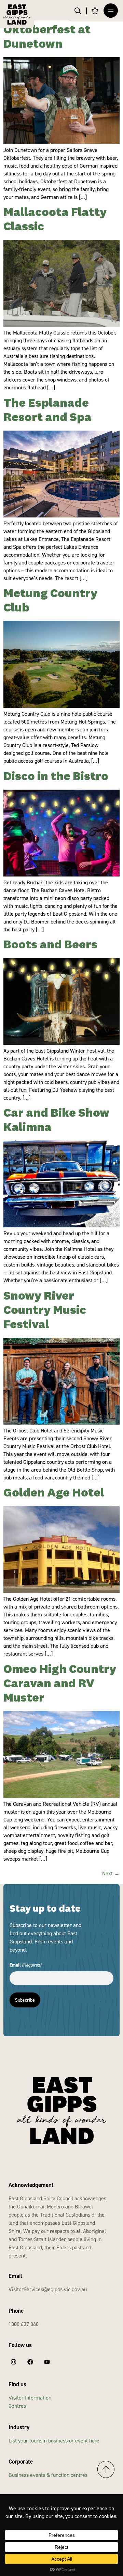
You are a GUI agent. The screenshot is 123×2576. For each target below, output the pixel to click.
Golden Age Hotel (54, 1493)
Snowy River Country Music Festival (45, 1311)
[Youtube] (47, 2362)
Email (25, 1965)
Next (111, 1873)
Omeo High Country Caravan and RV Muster (60, 1684)
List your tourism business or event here (54, 2440)
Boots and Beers (50, 945)
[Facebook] (30, 2362)
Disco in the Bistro (56, 777)
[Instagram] (13, 2362)
